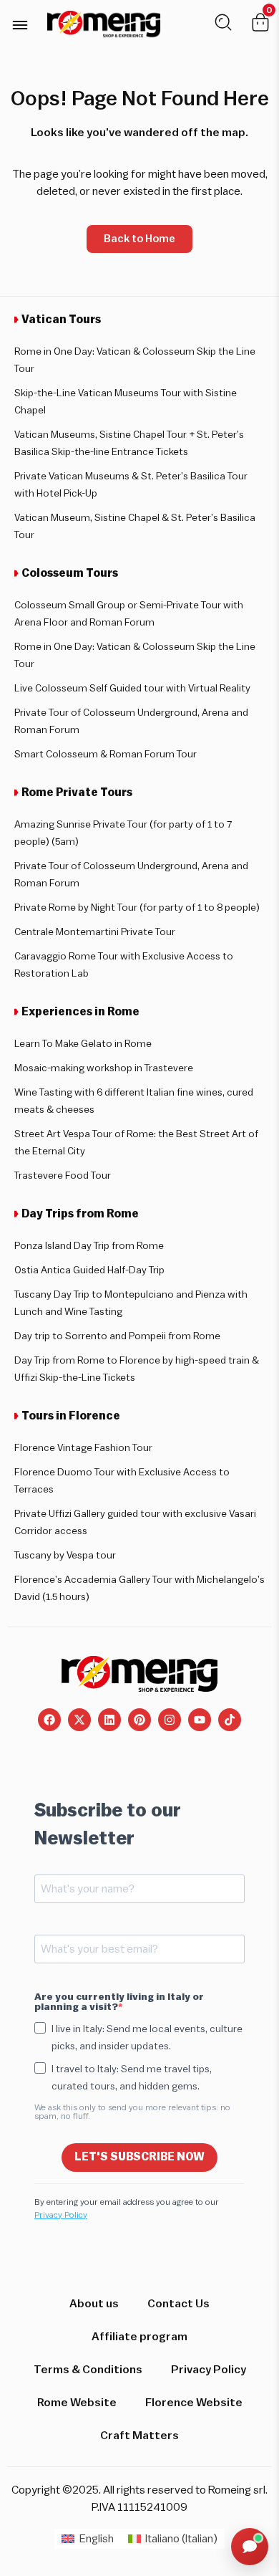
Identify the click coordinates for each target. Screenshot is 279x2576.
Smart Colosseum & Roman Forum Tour (106, 755)
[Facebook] (49, 1720)
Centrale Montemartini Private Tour (95, 932)
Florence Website (194, 2403)
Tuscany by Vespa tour (65, 1556)
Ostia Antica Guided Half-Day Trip (89, 1270)
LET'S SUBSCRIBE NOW (139, 2157)
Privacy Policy (61, 2215)
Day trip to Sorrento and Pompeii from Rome (117, 1336)
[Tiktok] (230, 1720)
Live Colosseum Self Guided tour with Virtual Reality (132, 689)
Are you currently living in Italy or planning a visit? (119, 2002)
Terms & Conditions (88, 2370)
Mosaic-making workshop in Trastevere (104, 1068)
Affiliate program (139, 2337)
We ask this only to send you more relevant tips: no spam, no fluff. (132, 2112)
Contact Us (178, 2304)
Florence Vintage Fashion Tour (83, 1448)
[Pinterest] (139, 1720)
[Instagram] (170, 1720)
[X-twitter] (79, 1720)
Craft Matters (139, 2436)
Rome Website (77, 2403)
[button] (20, 25)
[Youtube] (200, 1720)
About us (94, 2304)
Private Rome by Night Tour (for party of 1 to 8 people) (137, 908)
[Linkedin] (109, 1720)
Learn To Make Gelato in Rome (83, 1044)
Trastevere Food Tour (63, 1176)
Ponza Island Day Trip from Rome (89, 1246)
